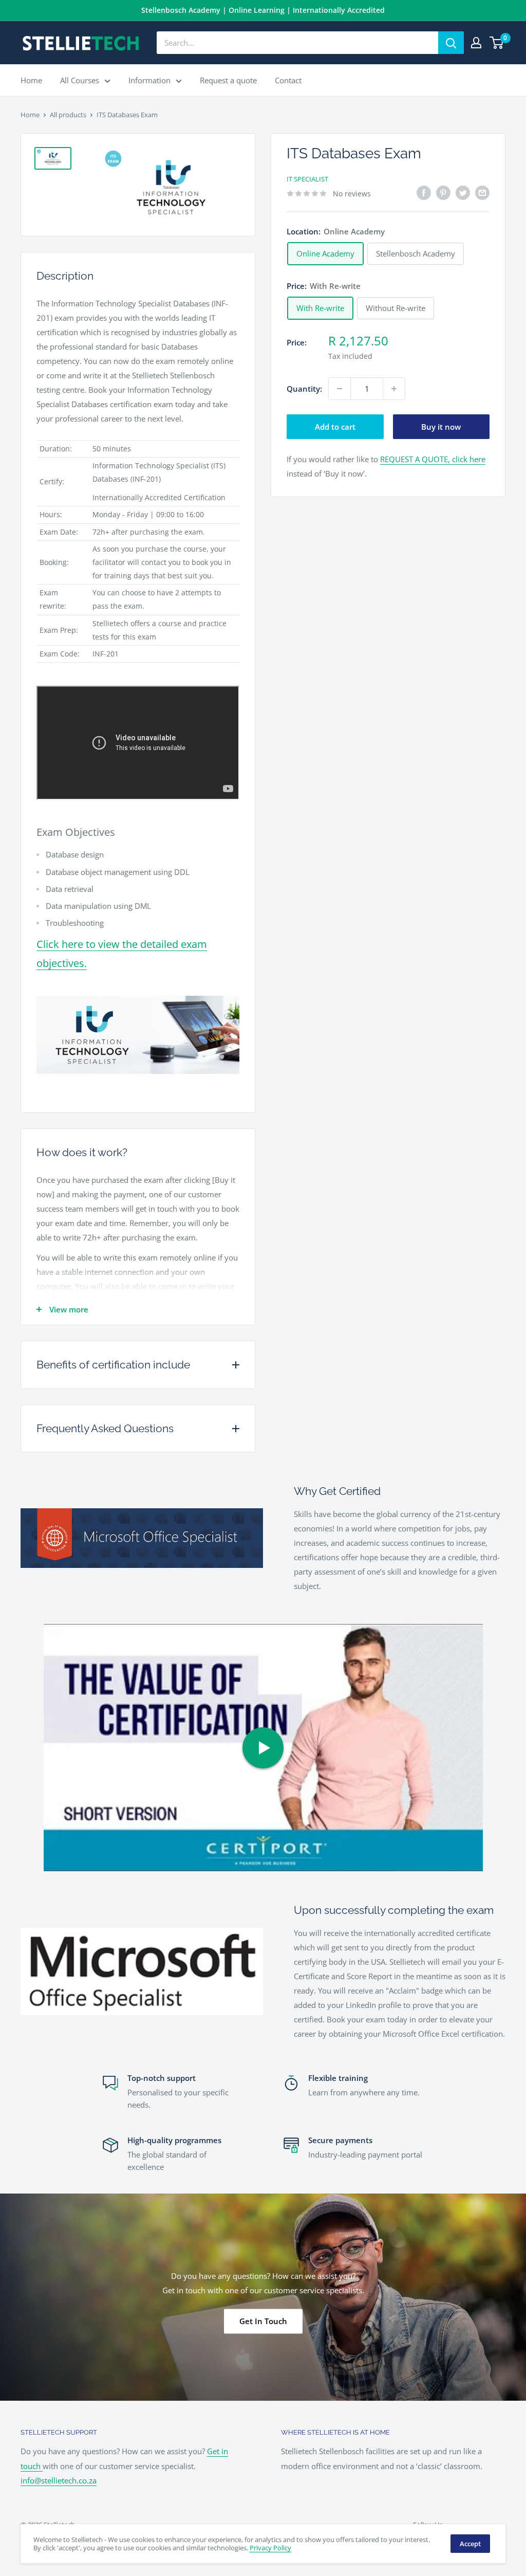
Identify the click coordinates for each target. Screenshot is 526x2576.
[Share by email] (482, 192)
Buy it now (441, 427)
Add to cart (335, 427)
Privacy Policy (270, 2548)
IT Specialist (307, 179)
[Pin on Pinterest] (443, 192)
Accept (470, 2544)
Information (149, 80)
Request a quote (228, 80)
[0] (497, 43)
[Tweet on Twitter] (463, 192)
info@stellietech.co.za (59, 2480)
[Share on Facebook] (424, 192)
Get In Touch (263, 2321)
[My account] (476, 43)
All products (68, 115)
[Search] (451, 43)
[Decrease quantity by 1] (340, 389)
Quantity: (304, 389)
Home (31, 80)
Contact (288, 80)
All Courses (80, 80)
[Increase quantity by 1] (394, 389)
